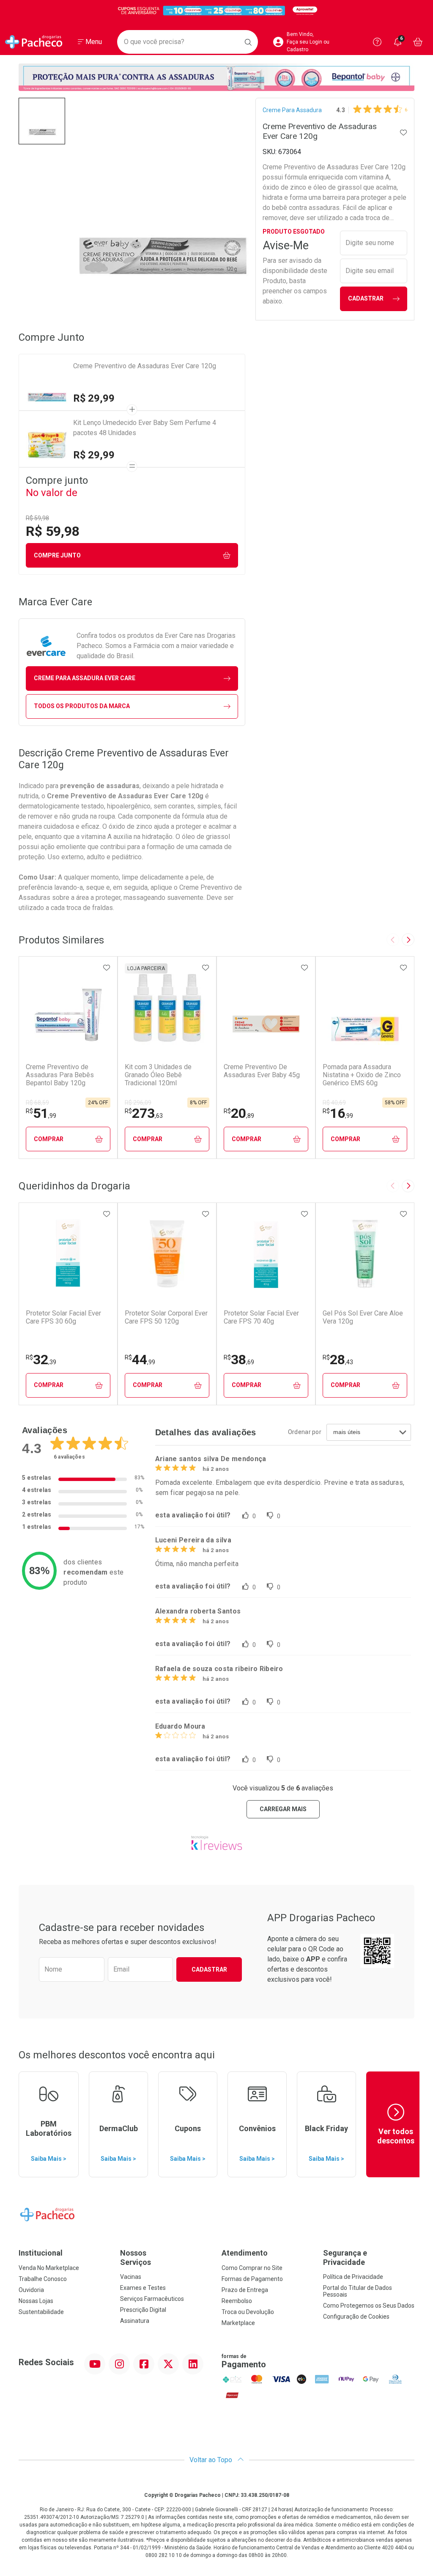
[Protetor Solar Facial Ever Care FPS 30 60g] (68, 1254)
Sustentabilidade (41, 2312)
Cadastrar (366, 298)
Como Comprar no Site (252, 2268)
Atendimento (245, 2253)
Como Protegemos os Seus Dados (369, 2306)
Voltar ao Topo (212, 2460)
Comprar (49, 1139)
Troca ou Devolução (248, 2312)
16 (338, 1113)
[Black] (216, 11)
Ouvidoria (31, 2290)
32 (41, 1360)
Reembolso (237, 2301)
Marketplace (238, 2323)
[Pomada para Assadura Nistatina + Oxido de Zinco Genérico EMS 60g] (365, 1007)
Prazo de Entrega (245, 2290)
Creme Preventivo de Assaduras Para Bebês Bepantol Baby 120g (60, 1075)
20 (239, 1113)
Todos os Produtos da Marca (82, 706)
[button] (42, 121)
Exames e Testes (143, 2288)
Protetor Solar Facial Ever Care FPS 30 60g (63, 1317)
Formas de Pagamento (252, 2279)
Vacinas (131, 2277)
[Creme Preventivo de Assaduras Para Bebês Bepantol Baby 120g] (68, 1007)
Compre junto (57, 555)
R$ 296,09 (138, 1103)
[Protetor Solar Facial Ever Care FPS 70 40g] (266, 1254)
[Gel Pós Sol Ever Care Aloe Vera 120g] (365, 1254)
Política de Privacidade (353, 2277)
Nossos (136, 2257)
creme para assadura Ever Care (85, 678)
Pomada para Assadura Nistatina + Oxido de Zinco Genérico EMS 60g (362, 1075)
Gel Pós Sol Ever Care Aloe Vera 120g (363, 1317)
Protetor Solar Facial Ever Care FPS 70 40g (261, 1317)
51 (41, 1113)
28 (338, 1360)
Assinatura (135, 2321)
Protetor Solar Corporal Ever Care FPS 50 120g (166, 1317)
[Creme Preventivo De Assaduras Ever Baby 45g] (266, 1007)
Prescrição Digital (143, 2310)
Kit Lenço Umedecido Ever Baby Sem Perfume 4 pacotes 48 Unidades (145, 428)
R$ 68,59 (37, 1103)
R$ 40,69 (334, 1103)
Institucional (41, 2253)
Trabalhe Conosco (43, 2279)
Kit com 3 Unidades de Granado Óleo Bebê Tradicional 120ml (158, 1075)
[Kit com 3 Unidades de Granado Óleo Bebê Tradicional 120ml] (167, 1007)
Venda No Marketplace (49, 2268)
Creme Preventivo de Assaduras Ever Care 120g (145, 366)
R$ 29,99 (94, 398)
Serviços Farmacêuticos (152, 2299)
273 (144, 1113)
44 (140, 1360)
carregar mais (283, 1809)
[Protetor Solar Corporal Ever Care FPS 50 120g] (167, 1254)
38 (239, 1360)
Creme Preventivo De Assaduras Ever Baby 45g (262, 1071)
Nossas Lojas (36, 2301)
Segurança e (345, 2257)
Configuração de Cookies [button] (356, 2317)
